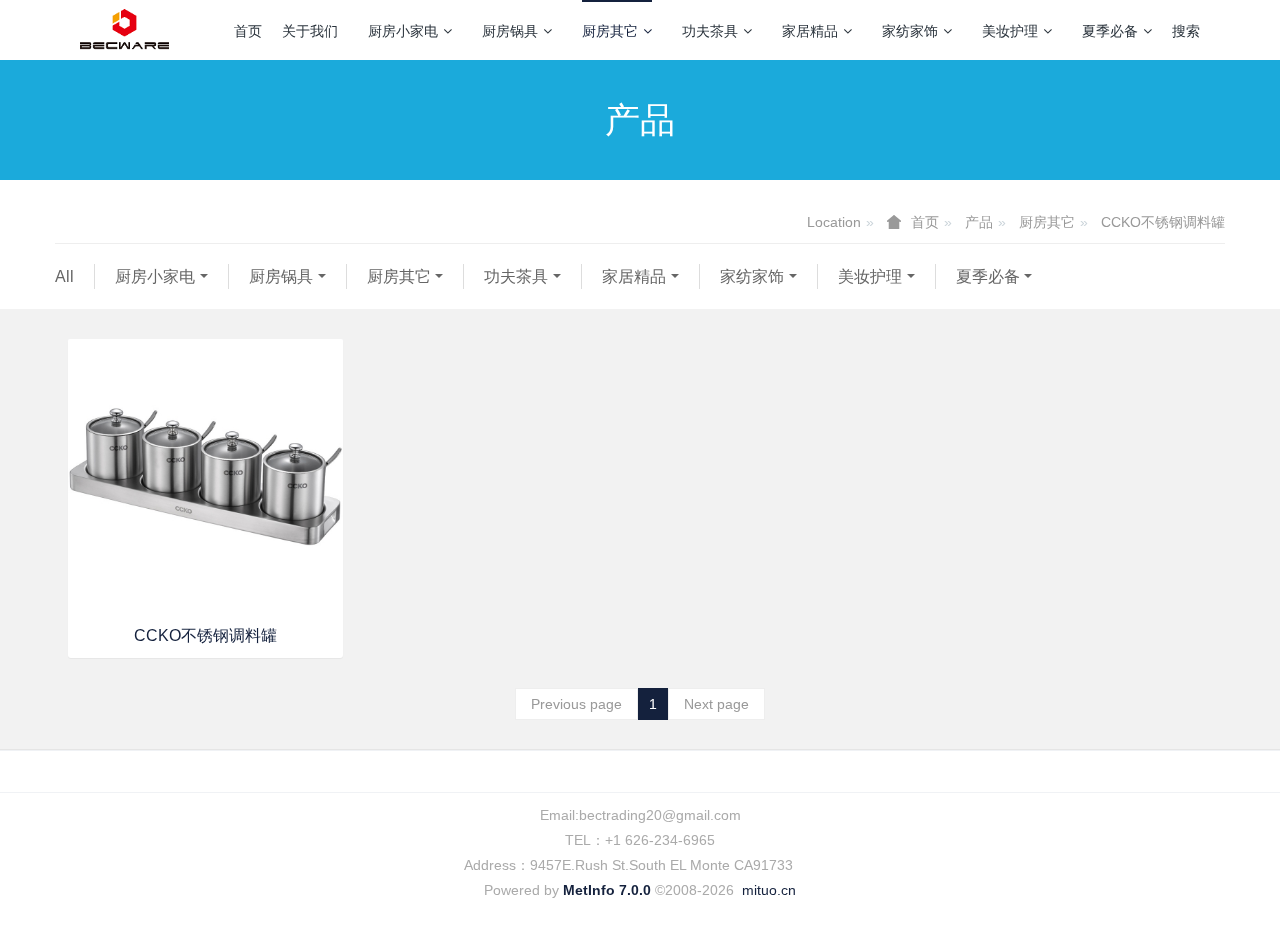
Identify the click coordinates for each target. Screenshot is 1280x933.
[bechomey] (124, 30)
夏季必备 (1110, 31)
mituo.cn (769, 890)
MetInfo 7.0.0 (607, 890)
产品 (979, 222)
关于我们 (310, 31)
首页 (248, 31)
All (64, 276)
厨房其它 (610, 31)
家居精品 (810, 31)
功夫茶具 (710, 31)
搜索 (1186, 31)
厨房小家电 (403, 31)
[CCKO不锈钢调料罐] (205, 476)
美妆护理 (1010, 31)
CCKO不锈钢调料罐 (1163, 222)
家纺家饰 (910, 31)
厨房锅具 (510, 31)
